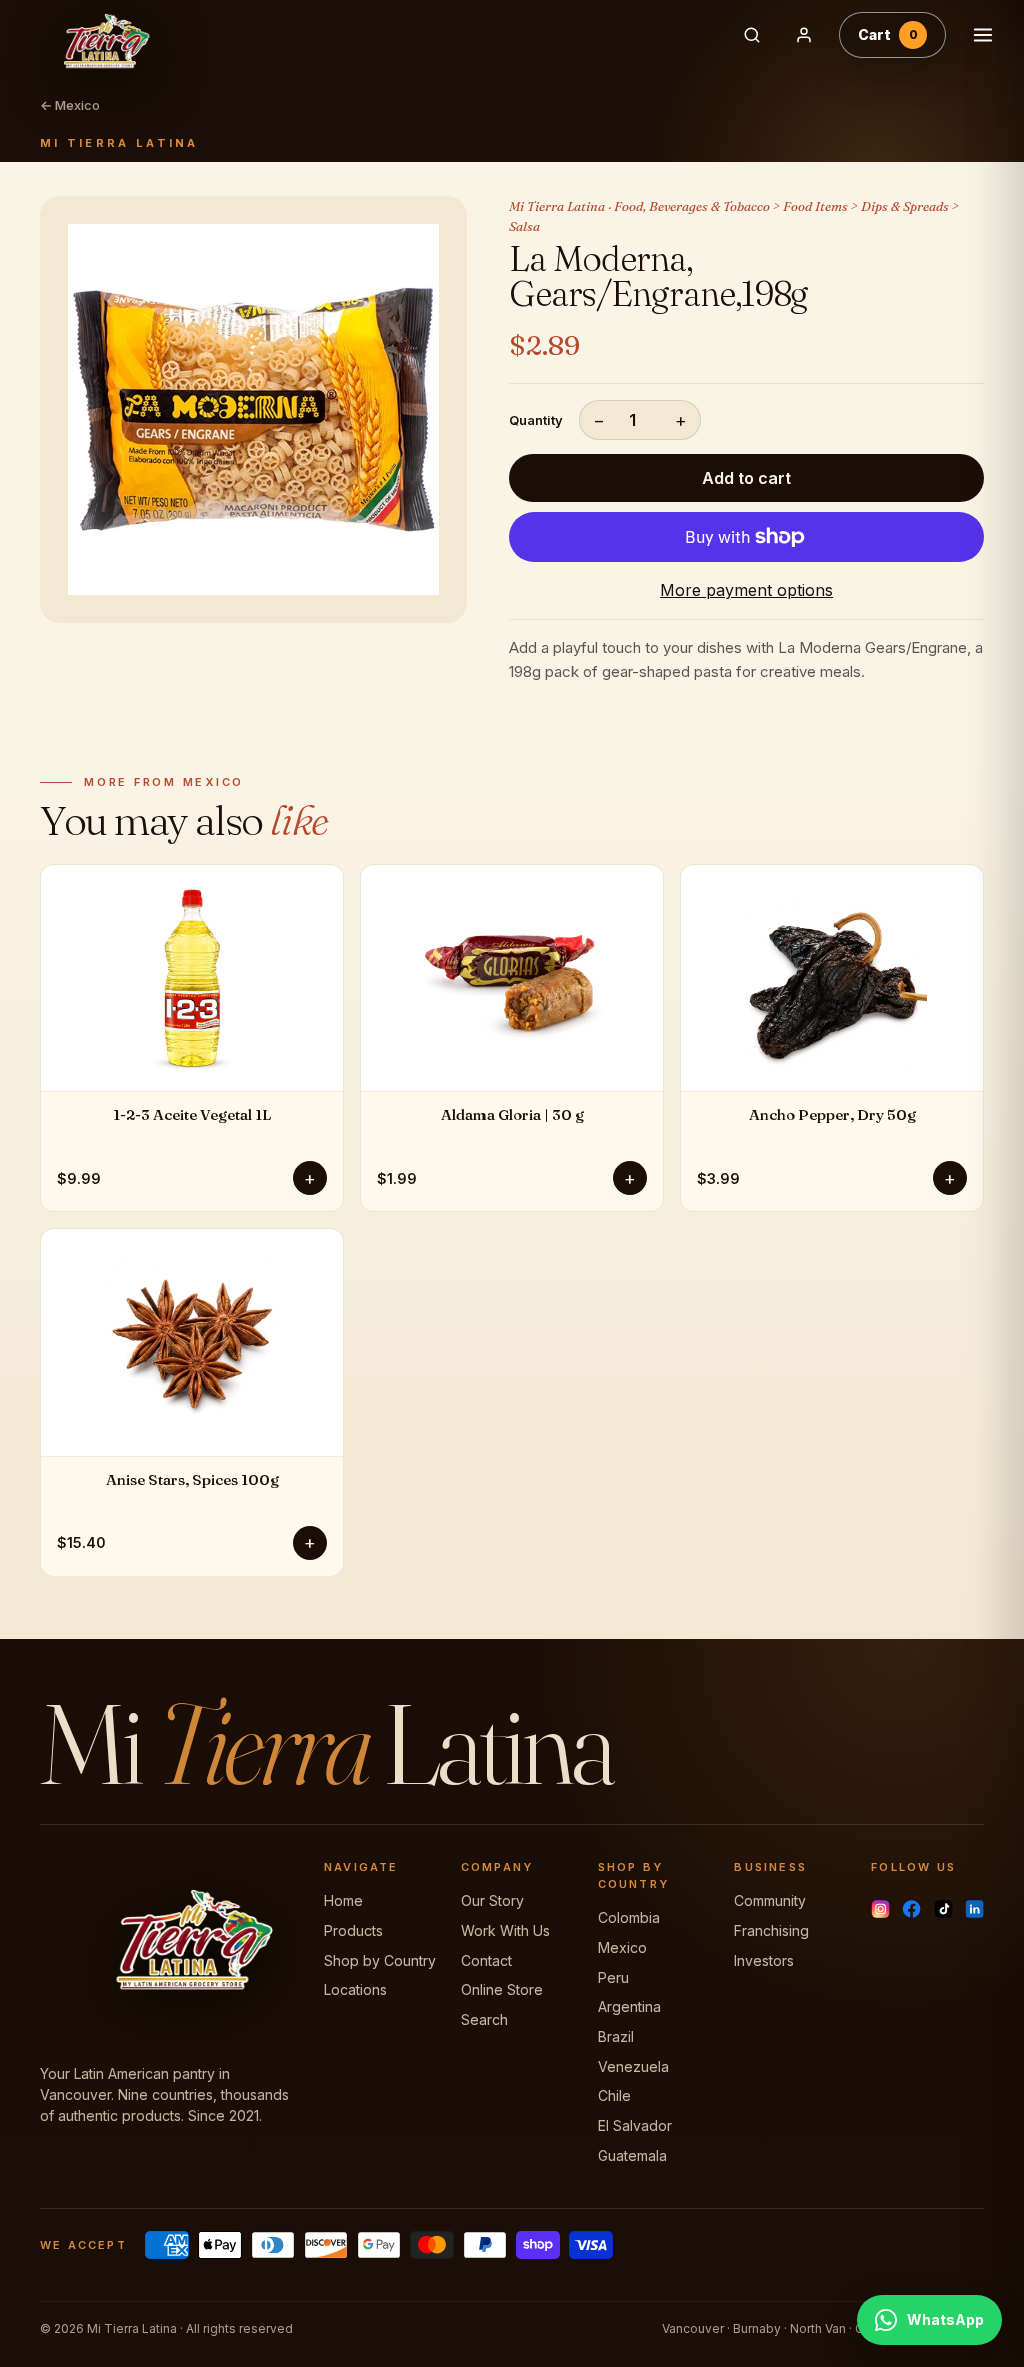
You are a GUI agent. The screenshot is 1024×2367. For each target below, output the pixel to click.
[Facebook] (911, 1909)
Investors (764, 1960)
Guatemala (632, 2155)
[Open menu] (983, 35)
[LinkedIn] (974, 1909)
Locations (355, 1989)
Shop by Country (380, 1960)
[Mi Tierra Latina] (364, 35)
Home (343, 1900)
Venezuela (633, 2066)
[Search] (752, 35)
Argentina (629, 2006)
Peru (613, 1977)
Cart (888, 34)
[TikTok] (943, 1909)
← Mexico (70, 105)
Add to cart (746, 478)
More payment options (746, 590)
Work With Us (505, 1930)
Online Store (502, 1989)
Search (484, 2019)
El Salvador (635, 2125)
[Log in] (804, 35)
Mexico (622, 1947)
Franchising (771, 1930)
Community (770, 1900)
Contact (486, 1960)
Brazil (616, 2036)
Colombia (629, 1917)
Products (353, 1930)
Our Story (492, 1900)
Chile (614, 2095)
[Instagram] (880, 1909)
